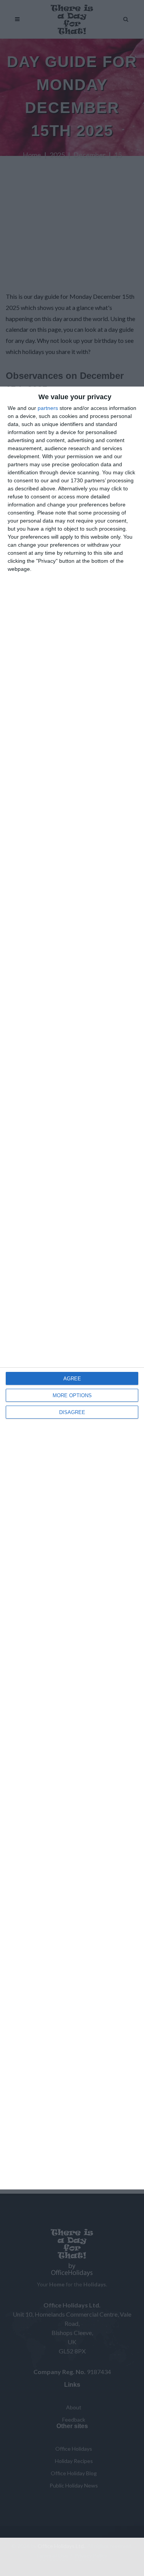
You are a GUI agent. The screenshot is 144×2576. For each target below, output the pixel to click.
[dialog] (72, 1288)
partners (48, 408)
